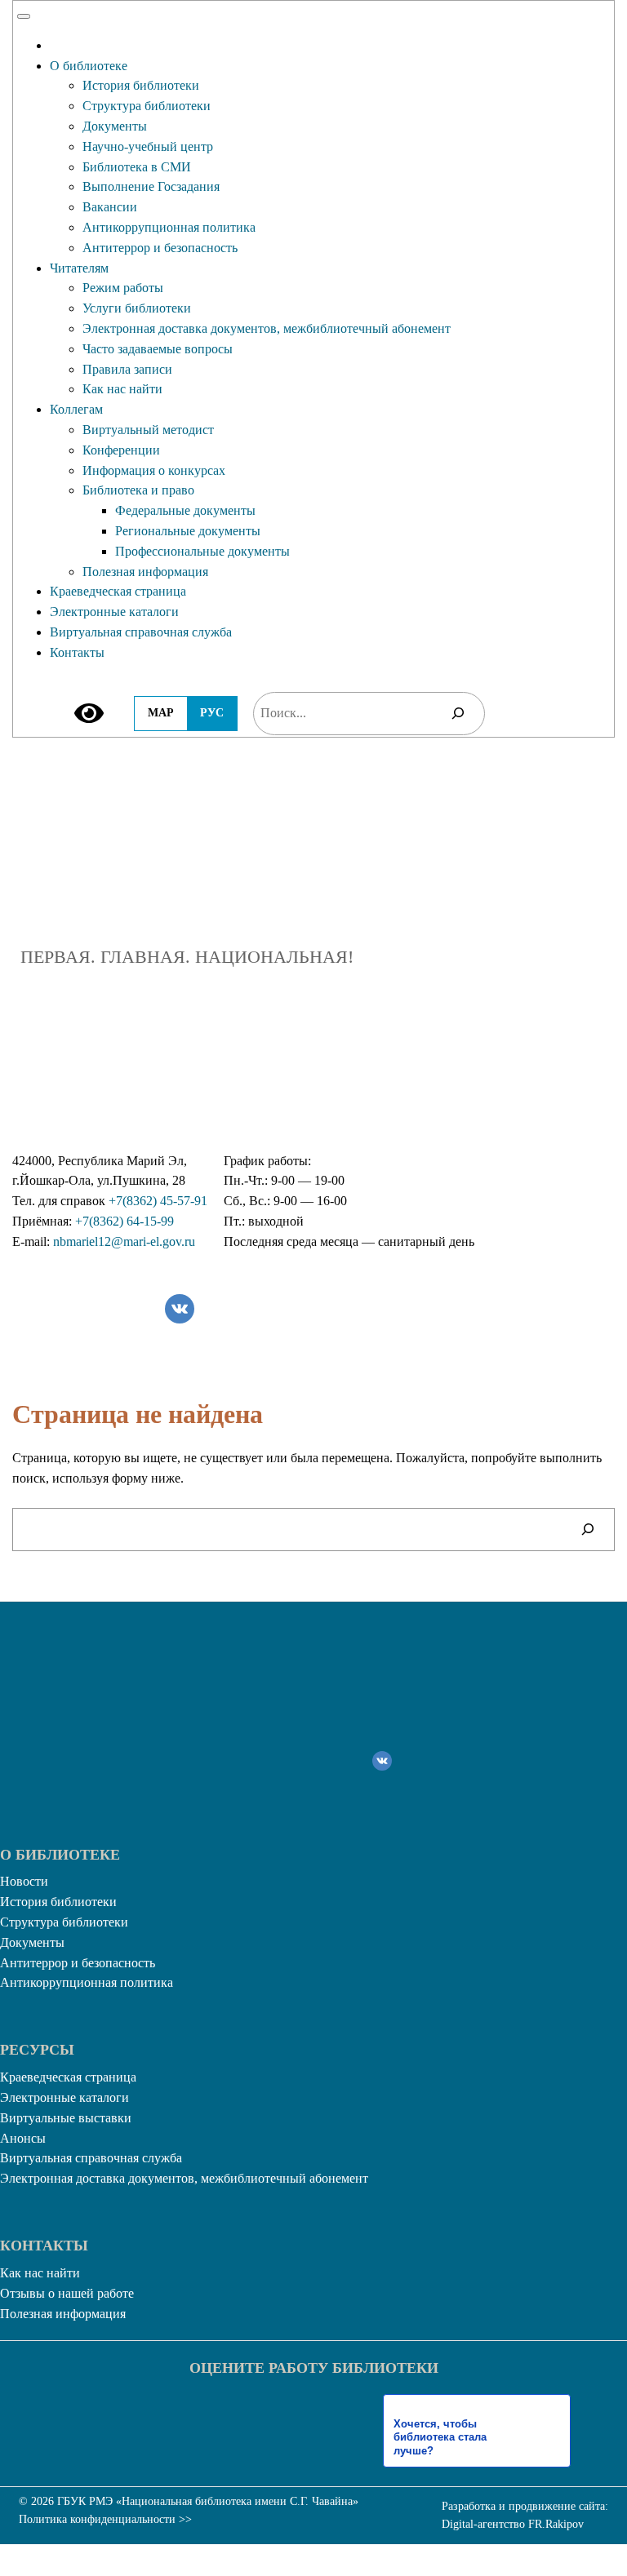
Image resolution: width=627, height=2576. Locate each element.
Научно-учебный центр (148, 146)
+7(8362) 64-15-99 (125, 1221)
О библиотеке (89, 66)
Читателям (79, 268)
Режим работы (123, 288)
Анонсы (23, 2138)
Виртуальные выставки (66, 2118)
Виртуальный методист (148, 430)
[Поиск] (458, 714)
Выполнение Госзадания (151, 186)
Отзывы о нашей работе (67, 2293)
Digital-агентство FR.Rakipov (513, 2524)
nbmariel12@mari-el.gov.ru (124, 1241)
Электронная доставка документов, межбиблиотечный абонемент (267, 328)
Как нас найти (122, 389)
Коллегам (76, 409)
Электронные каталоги (114, 612)
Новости (24, 1881)
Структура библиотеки (147, 106)
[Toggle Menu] (24, 16)
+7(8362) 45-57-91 (158, 1201)
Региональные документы (188, 531)
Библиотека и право (138, 490)
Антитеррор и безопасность (160, 248)
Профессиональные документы (202, 551)
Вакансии (110, 207)
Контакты (77, 652)
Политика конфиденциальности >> (105, 2519)
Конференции (121, 450)
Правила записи (127, 369)
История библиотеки (141, 85)
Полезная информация (145, 572)
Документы (115, 126)
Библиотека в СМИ (137, 167)
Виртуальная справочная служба (141, 632)
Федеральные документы (185, 510)
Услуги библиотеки (137, 308)
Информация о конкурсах (154, 470)
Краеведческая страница (118, 591)
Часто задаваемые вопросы (158, 349)
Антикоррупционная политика (169, 227)
